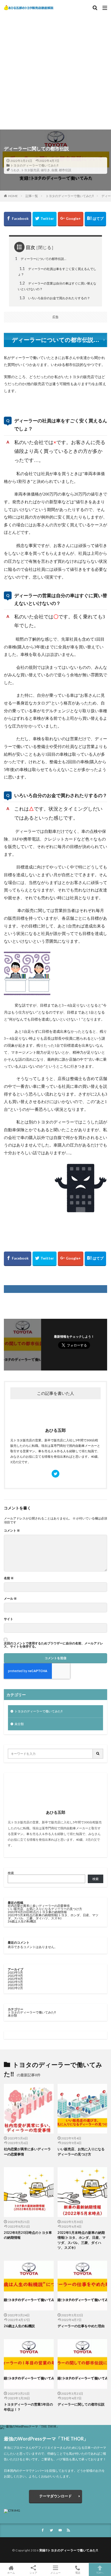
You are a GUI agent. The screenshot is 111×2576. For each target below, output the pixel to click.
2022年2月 (15, 1988)
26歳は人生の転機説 (22, 1921)
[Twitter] (45, 219)
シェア (33, 2573)
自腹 (54, 170)
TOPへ (100, 2573)
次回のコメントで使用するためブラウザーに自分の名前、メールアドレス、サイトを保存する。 (53, 1645)
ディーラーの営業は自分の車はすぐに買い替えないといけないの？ (57, 286)
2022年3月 (15, 1985)
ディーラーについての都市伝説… (41, 258)
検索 (11, 1873)
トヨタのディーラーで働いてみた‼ (34, 165)
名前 (9, 1578)
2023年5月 (15, 1972)
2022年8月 (15, 1979)
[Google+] (71, 219)
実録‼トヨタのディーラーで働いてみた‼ (69, 2550)
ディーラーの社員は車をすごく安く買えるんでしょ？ (57, 271)
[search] (98, 1754)
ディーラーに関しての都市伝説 (81, 2404)
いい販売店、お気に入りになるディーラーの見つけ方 (45, 1909)
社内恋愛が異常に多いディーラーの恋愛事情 (39, 1906)
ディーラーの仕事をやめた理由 (81, 2326)
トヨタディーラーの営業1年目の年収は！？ (28, 2407)
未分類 (19, 1724)
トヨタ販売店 (30, 170)
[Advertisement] (55, 69)
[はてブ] (95, 219)
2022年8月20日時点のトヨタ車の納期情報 (37, 1912)
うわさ (15, 170)
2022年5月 (15, 1982)
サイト (9, 1619)
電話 (78, 2573)
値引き (45, 170)
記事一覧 (32, 196)
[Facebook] (18, 219)
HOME (13, 196)
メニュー (55, 2573)
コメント (12, 1531)
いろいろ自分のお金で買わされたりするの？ (55, 298)
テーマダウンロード (55, 2496)
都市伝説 (65, 170)
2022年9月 (15, 1976)
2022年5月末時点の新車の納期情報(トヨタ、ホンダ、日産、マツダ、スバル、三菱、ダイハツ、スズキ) (53, 1917)
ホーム (11, 2573)
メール (10, 1599)
